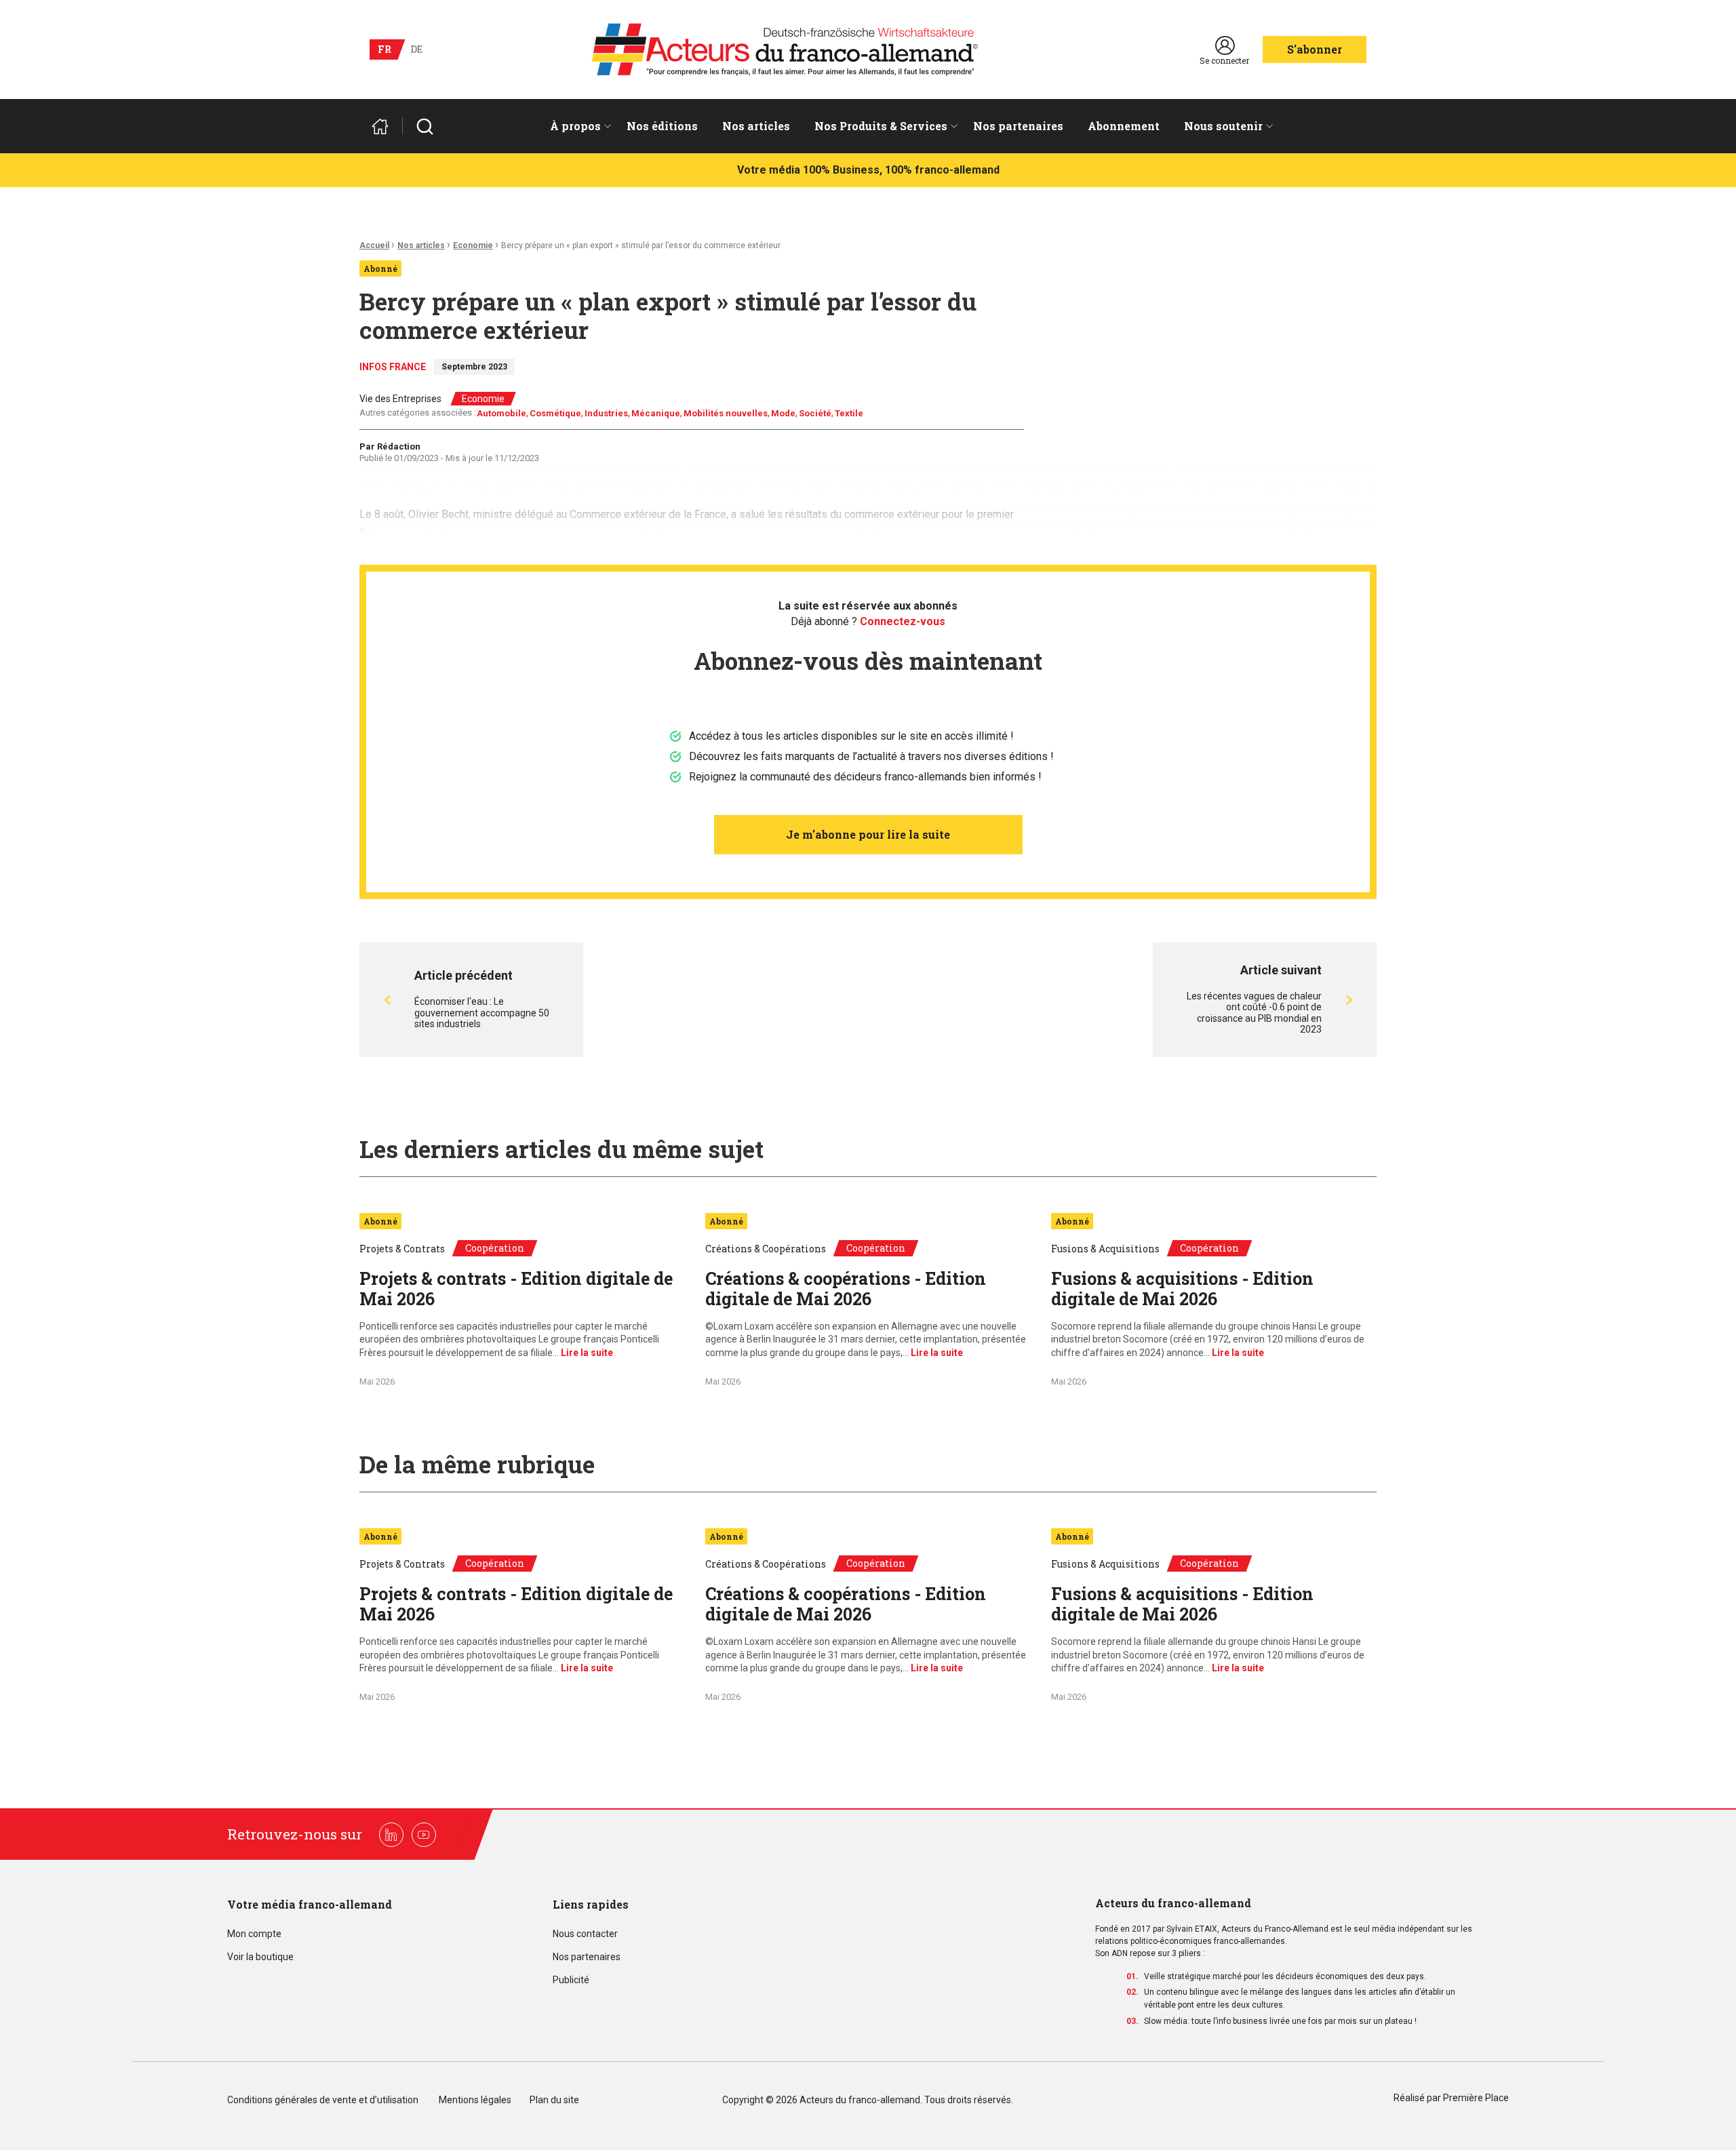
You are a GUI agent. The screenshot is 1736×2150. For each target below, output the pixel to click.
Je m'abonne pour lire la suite (868, 834)
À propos (575, 126)
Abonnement (1124, 126)
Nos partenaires (1018, 126)
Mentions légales (475, 2100)
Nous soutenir (1223, 126)
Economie (473, 245)
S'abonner (1315, 49)
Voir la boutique (260, 1957)
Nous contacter (585, 1934)
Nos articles (756, 126)
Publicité (571, 1980)
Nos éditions (662, 126)
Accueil (374, 245)
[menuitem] (576, 126)
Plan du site (554, 2100)
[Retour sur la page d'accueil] (386, 126)
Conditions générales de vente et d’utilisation (324, 2100)
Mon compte (254, 1934)
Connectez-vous (903, 621)
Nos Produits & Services (881, 126)
